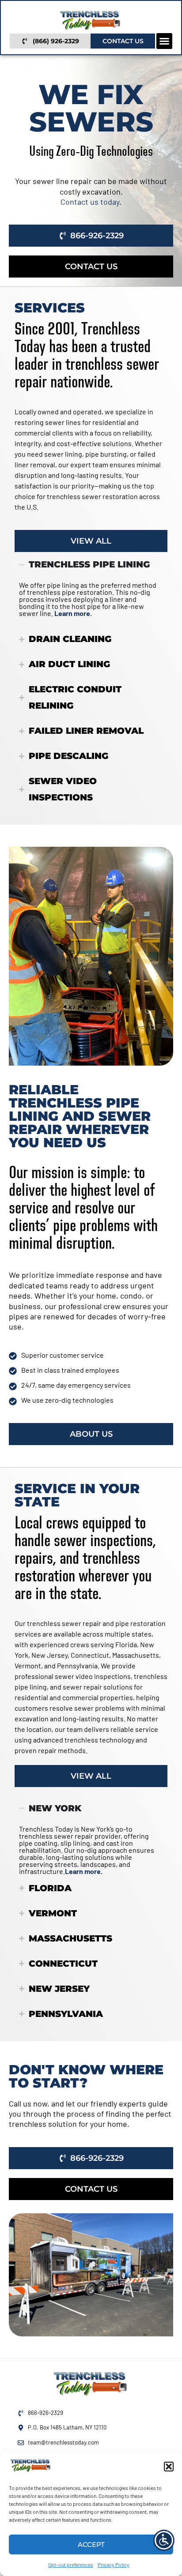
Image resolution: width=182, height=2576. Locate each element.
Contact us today (90, 202)
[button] (169, 2467)
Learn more (72, 613)
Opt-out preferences (71, 2565)
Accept (91, 2544)
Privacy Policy (114, 2565)
